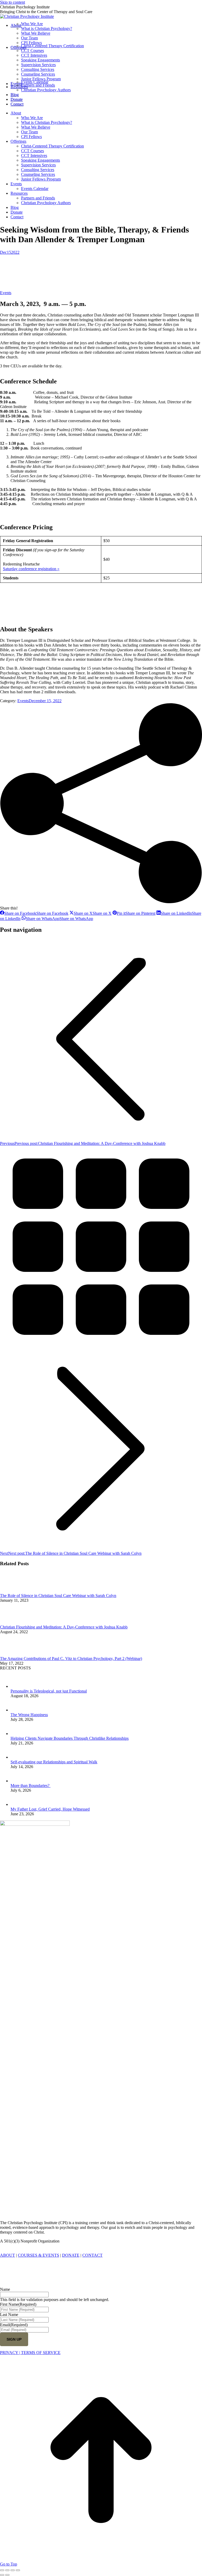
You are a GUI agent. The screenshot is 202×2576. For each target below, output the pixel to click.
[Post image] (14, 1591)
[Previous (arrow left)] (2, 2575)
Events (6, 293)
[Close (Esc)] (2, 2570)
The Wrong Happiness (29, 1715)
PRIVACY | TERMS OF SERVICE (30, 2353)
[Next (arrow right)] (7, 2575)
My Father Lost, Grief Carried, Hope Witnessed (50, 1809)
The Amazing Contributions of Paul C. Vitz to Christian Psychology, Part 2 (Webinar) (71, 1659)
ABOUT (7, 2255)
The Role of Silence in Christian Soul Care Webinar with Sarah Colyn (58, 1596)
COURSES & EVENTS (39, 2255)
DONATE (71, 2255)
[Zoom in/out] (18, 2570)
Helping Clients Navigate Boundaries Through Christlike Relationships (70, 1738)
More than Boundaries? (31, 1786)
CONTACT (92, 2255)
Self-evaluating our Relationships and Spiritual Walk (54, 1762)
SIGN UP (14, 2339)
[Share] (7, 2570)
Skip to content (12, 2)
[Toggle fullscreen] (13, 2570)
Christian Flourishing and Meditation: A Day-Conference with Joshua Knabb (64, 1627)
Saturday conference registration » (31, 569)
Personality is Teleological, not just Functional (49, 1691)
